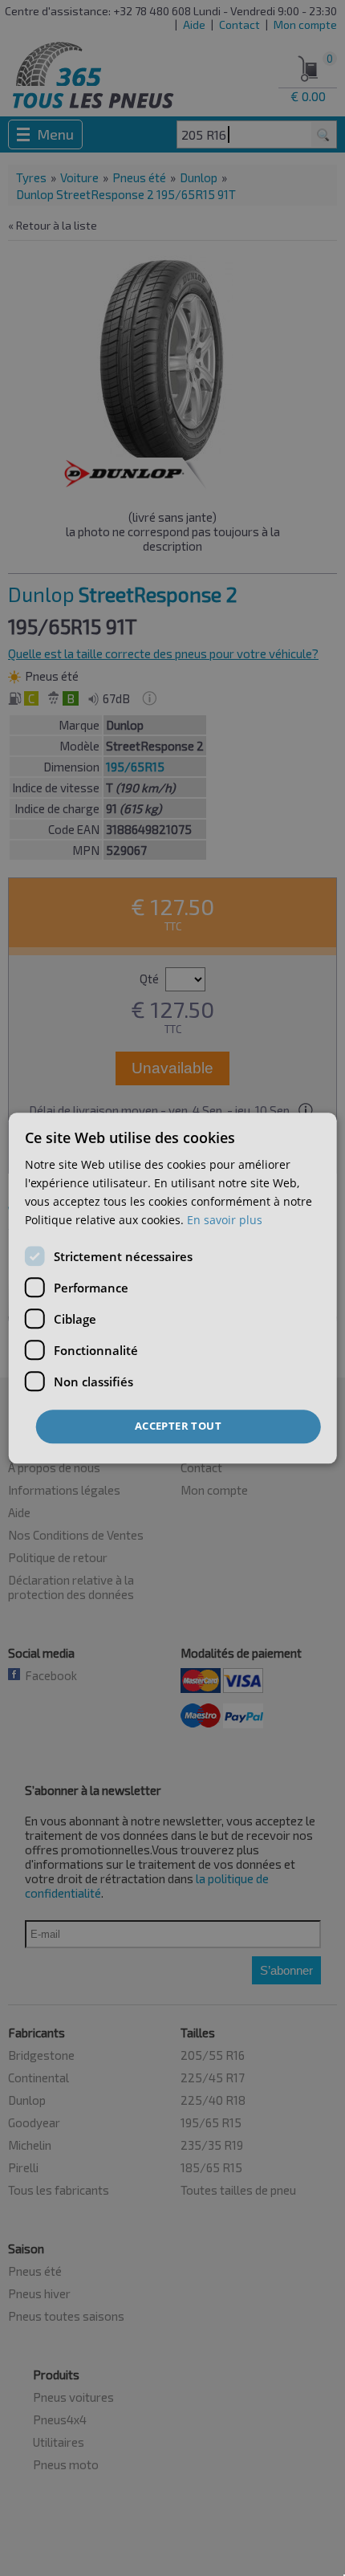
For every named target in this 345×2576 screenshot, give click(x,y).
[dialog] (173, 1288)
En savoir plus (225, 1220)
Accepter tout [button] (178, 1426)
